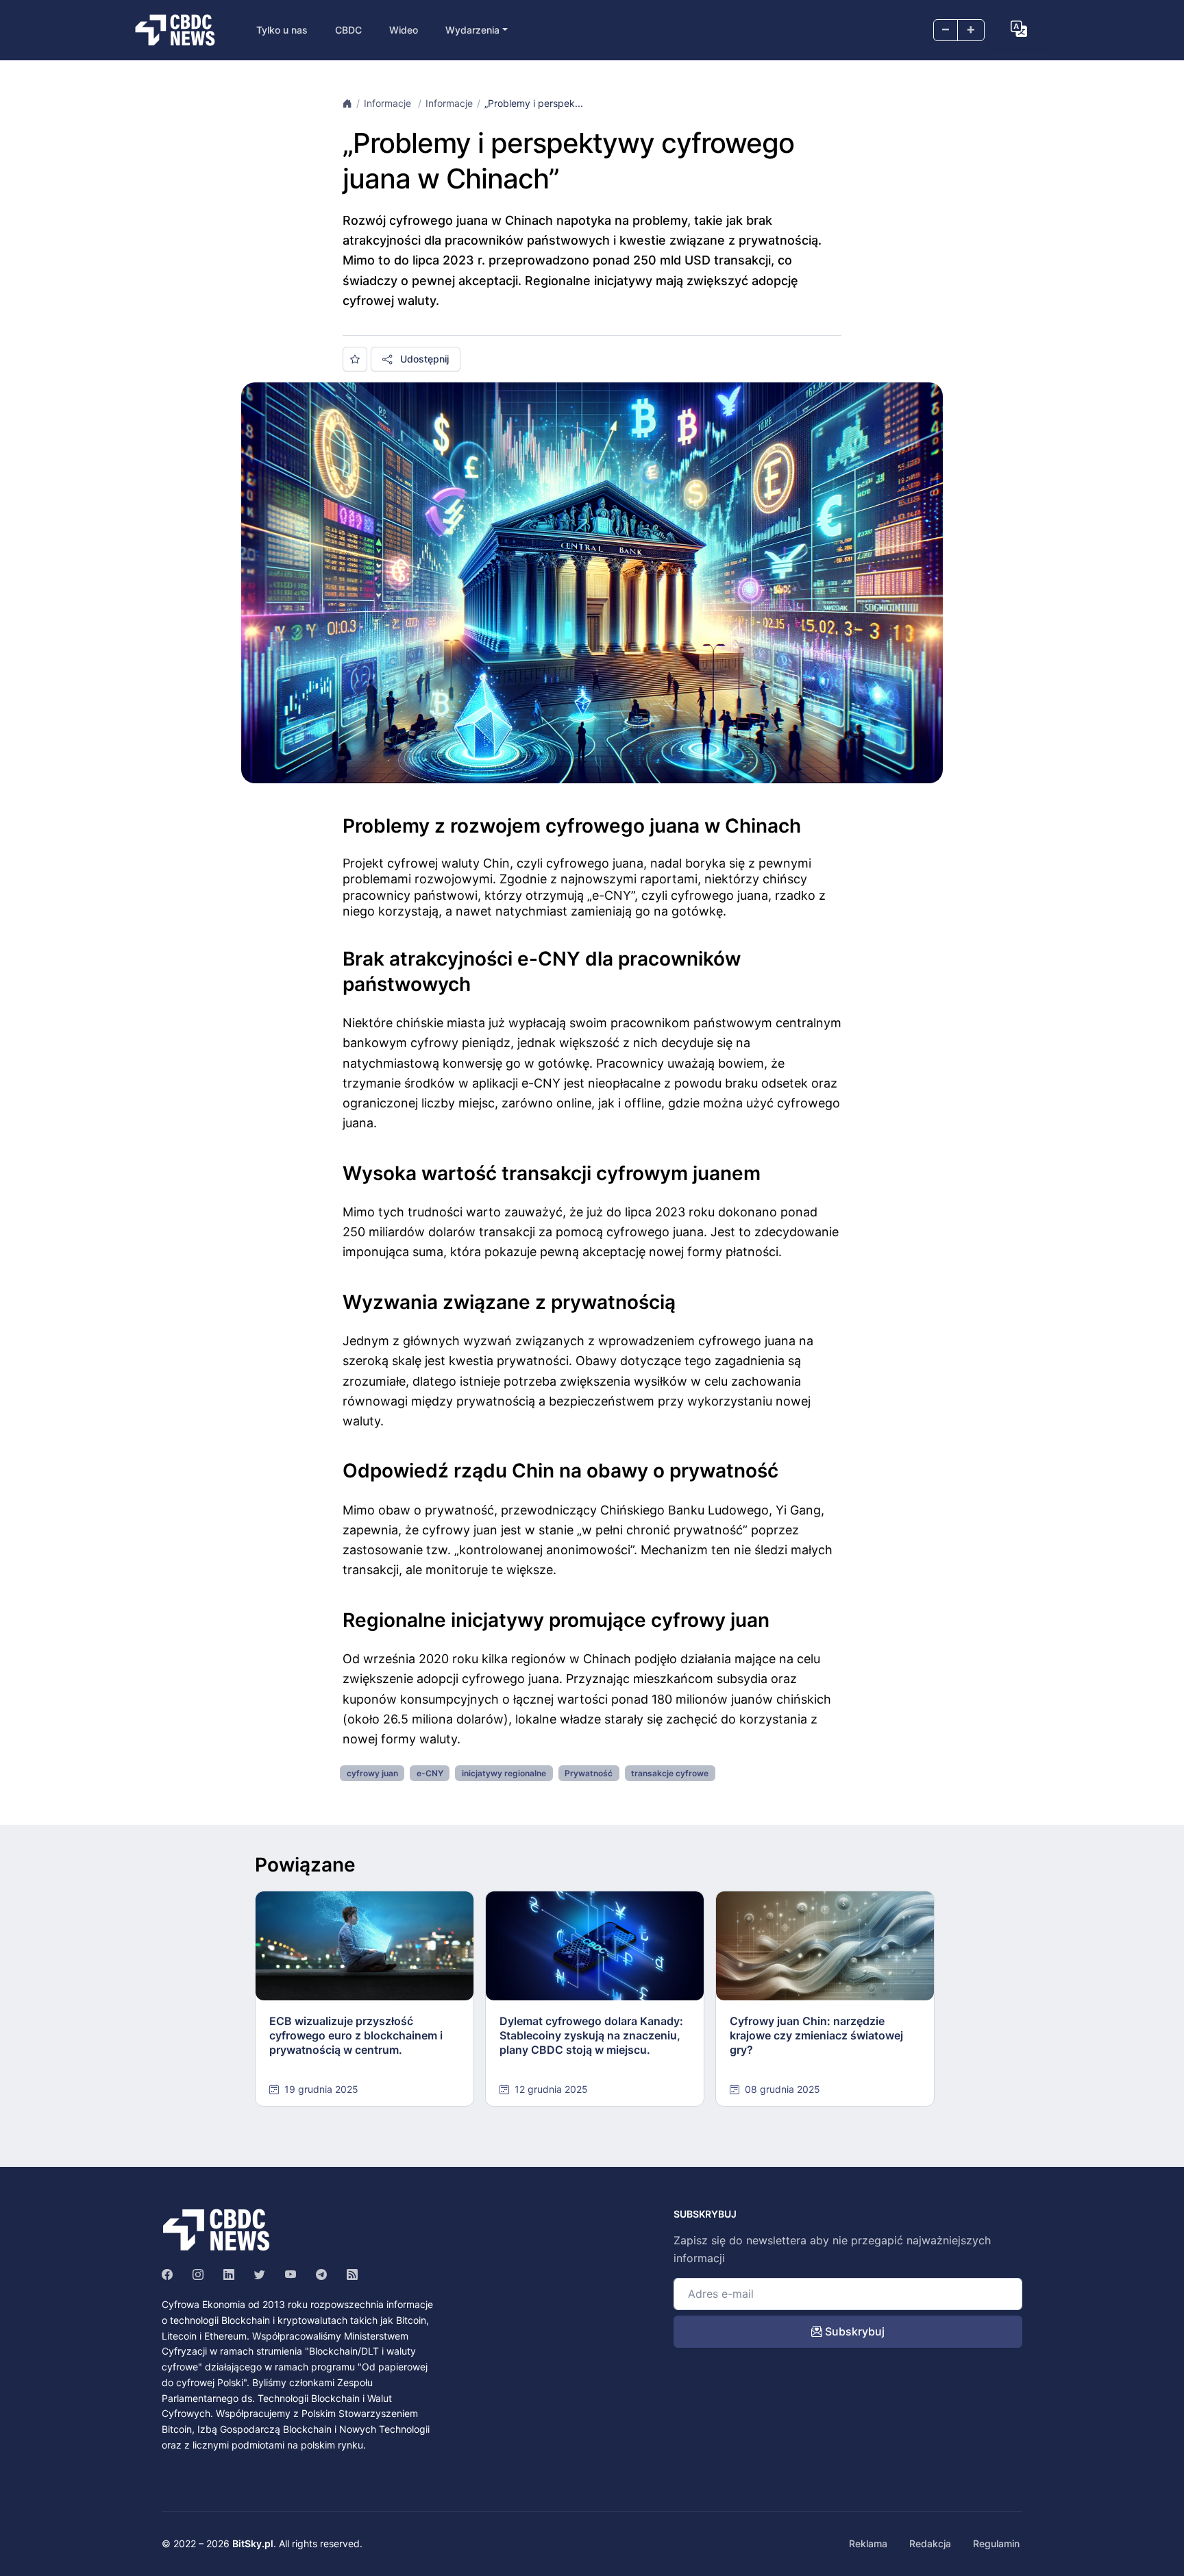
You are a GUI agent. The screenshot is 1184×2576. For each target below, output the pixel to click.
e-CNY (430, 1773)
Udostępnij (423, 359)
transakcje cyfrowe (670, 1773)
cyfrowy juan (372, 1773)
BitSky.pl (253, 2543)
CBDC (348, 30)
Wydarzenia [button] (472, 30)
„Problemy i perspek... (534, 103)
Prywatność (589, 1773)
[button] (1019, 29)
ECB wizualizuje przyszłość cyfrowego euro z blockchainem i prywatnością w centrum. (356, 2035)
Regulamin (996, 2543)
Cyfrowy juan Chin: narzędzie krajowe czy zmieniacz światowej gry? (816, 2035)
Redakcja (930, 2543)
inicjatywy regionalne (504, 1773)
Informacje (389, 103)
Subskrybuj (853, 2331)
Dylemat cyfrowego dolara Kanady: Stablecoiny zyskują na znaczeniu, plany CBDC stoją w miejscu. (591, 2035)
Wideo (404, 30)
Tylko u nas (282, 30)
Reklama (868, 2543)
